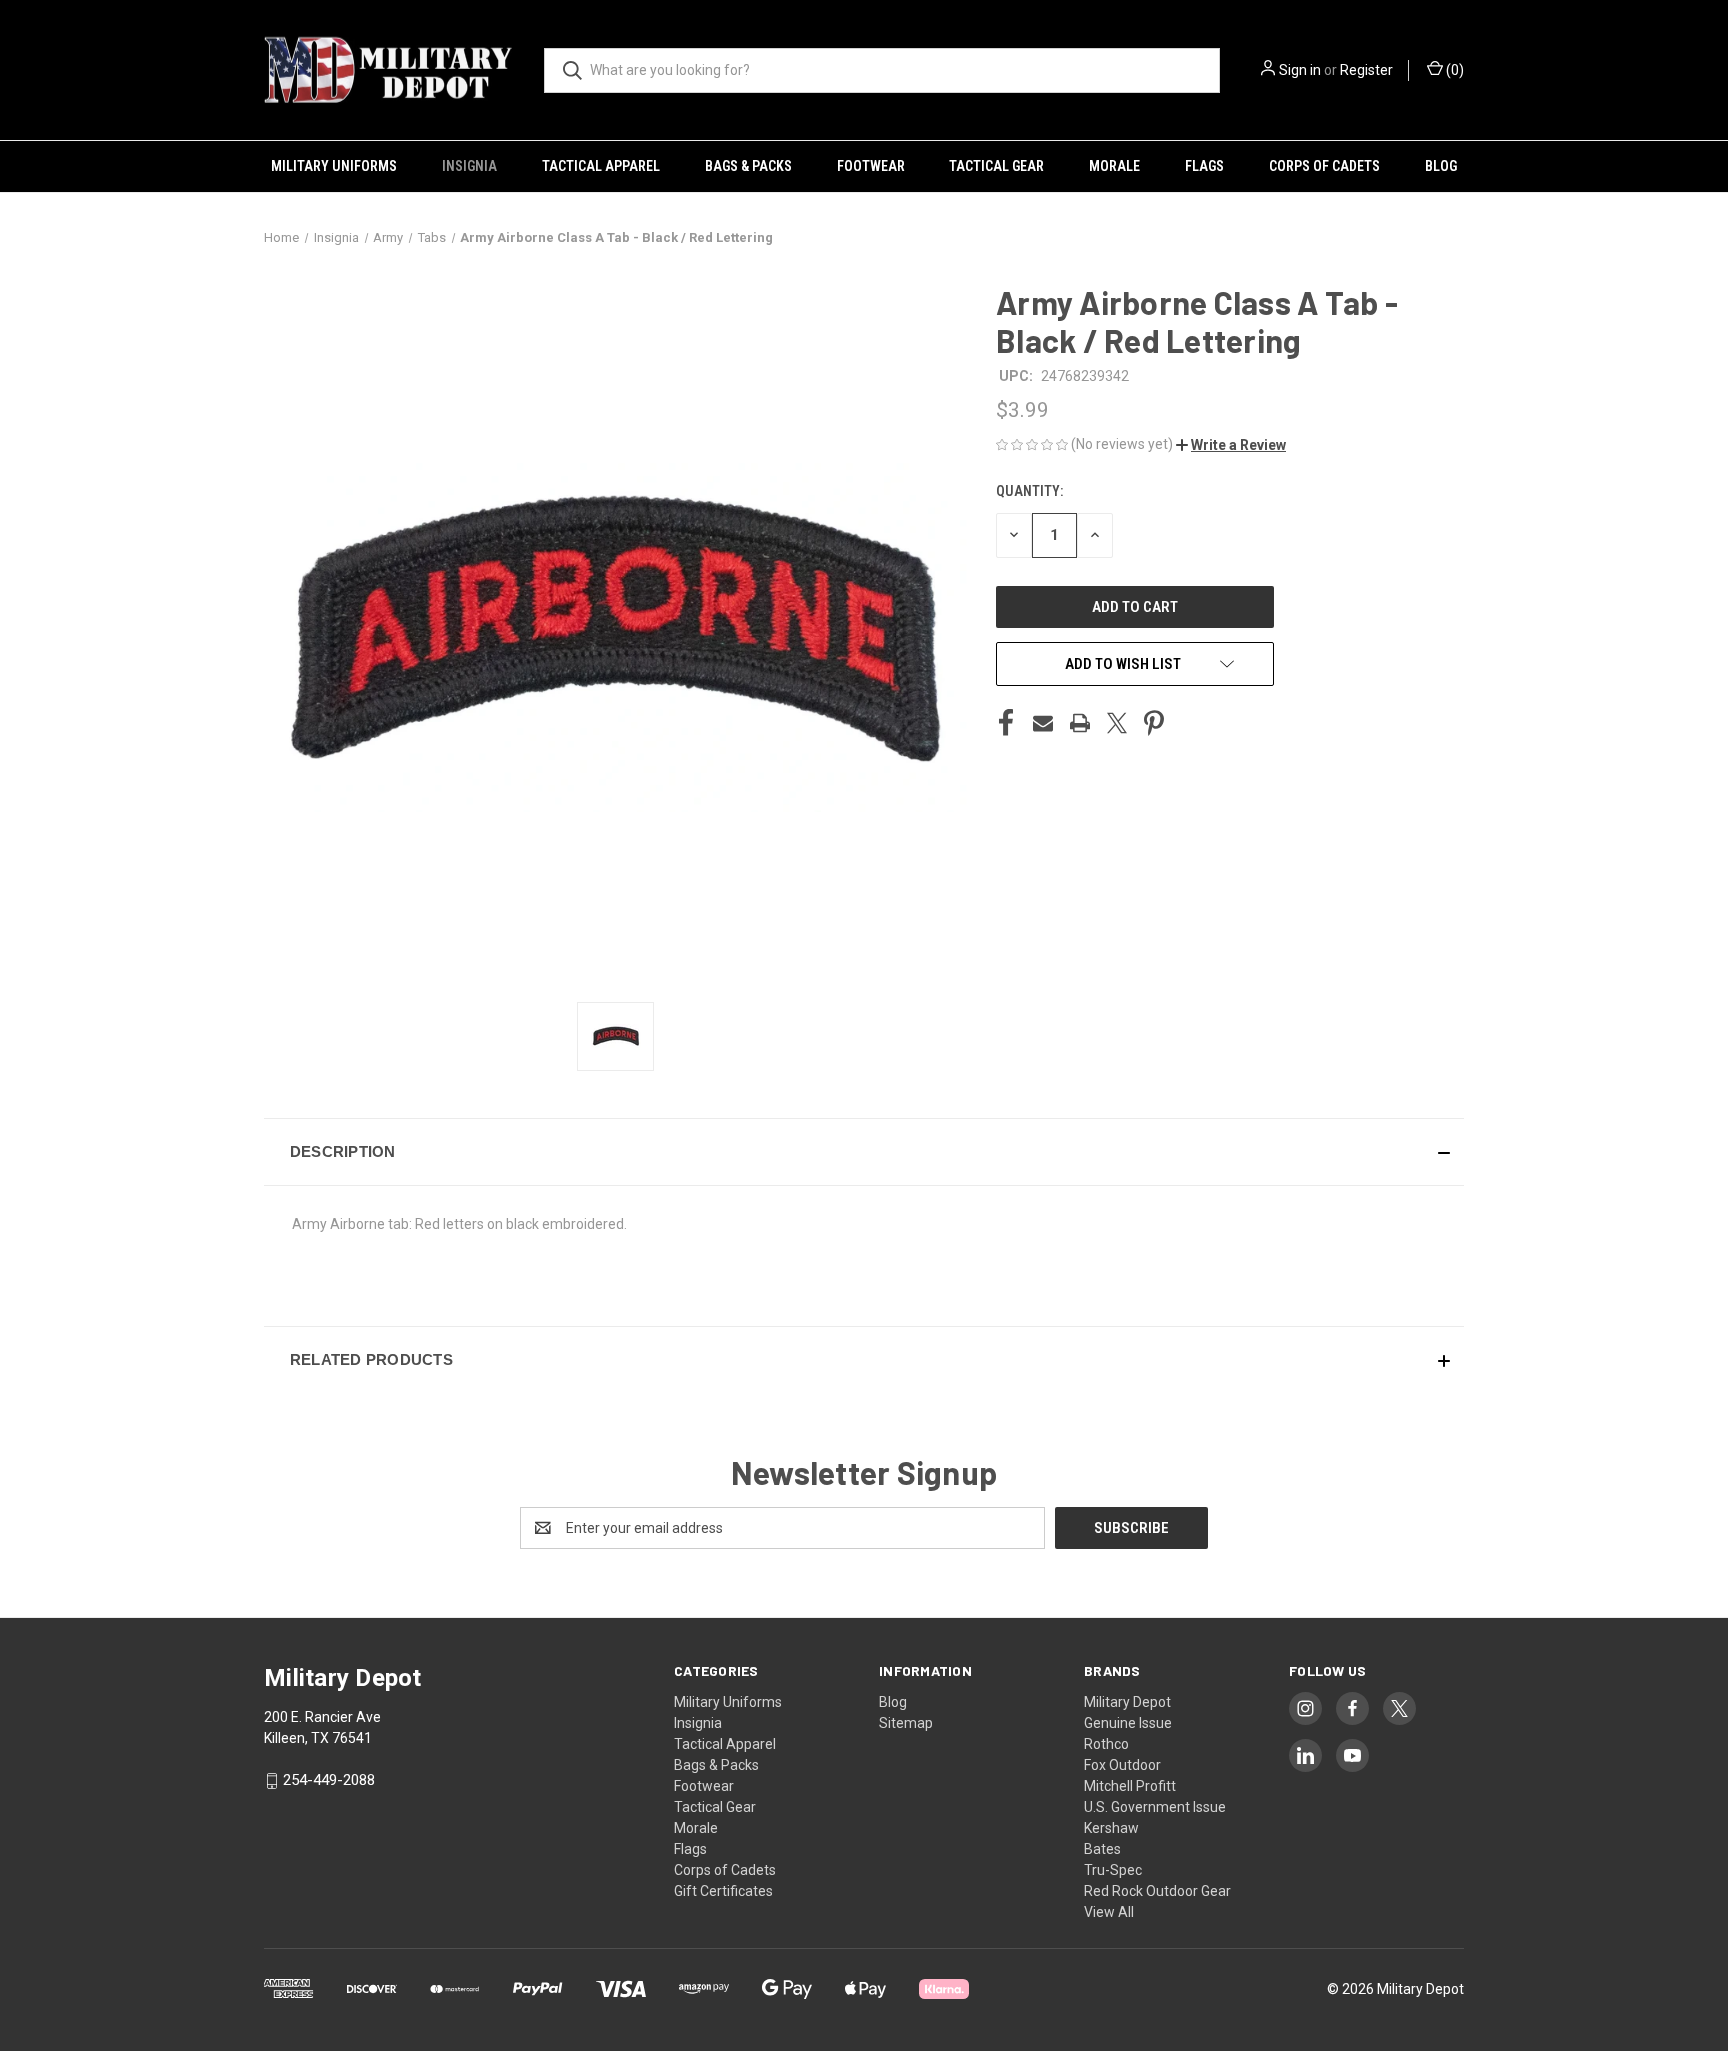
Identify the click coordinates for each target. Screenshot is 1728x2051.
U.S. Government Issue (1155, 1807)
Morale (1114, 166)
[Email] (1043, 723)
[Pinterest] (1154, 723)
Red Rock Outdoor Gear (1157, 1891)
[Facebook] (1006, 723)
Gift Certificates (723, 1891)
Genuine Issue (1128, 1723)
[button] (1231, 445)
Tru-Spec (1113, 1870)
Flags (1204, 166)
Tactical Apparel (601, 166)
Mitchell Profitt (1130, 1786)
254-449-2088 (329, 1780)
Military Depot (1127, 1702)
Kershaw (1111, 1828)
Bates (1102, 1849)
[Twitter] (1117, 723)
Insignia (469, 166)
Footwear (871, 166)
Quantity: (1029, 491)
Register (1366, 70)
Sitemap (906, 1723)
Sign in (1300, 70)
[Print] (1080, 723)
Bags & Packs (748, 166)
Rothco (1106, 1744)
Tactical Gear (996, 166)
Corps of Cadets (1324, 166)
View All (1109, 1912)
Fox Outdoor (1122, 1765)
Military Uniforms (334, 166)
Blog (1441, 166)
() (1453, 70)
